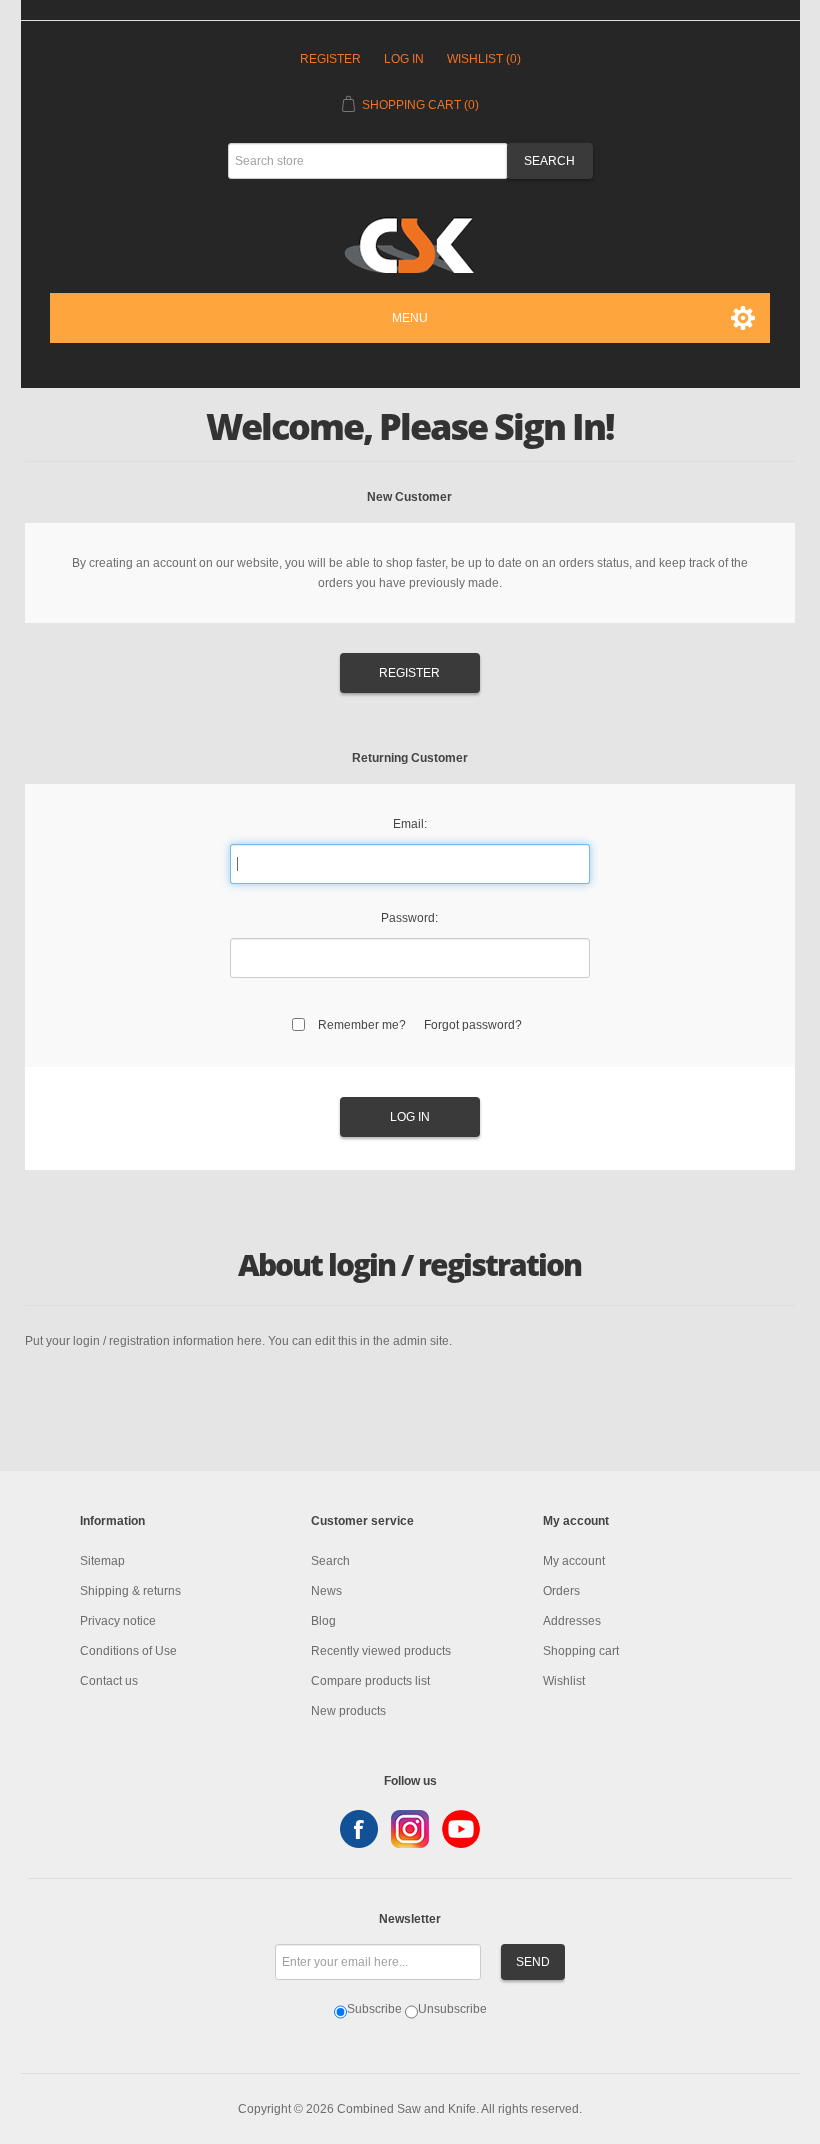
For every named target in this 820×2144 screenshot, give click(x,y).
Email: (410, 824)
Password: (409, 918)
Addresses (572, 1621)
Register (330, 59)
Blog (323, 1621)
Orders (561, 1591)
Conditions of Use (128, 1651)
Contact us (109, 1681)
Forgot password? (473, 1025)
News (326, 1591)
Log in (404, 59)
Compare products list (370, 1681)
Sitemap (102, 1561)
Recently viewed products (381, 1651)
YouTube (461, 1829)
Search (330, 1561)
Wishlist (564, 1681)
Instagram (410, 1829)
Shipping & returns (130, 1591)
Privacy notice (118, 1621)
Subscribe (374, 2009)
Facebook (359, 1829)
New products (348, 1711)
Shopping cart (581, 1651)
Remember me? (362, 1025)
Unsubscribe (452, 2009)
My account (574, 1561)
